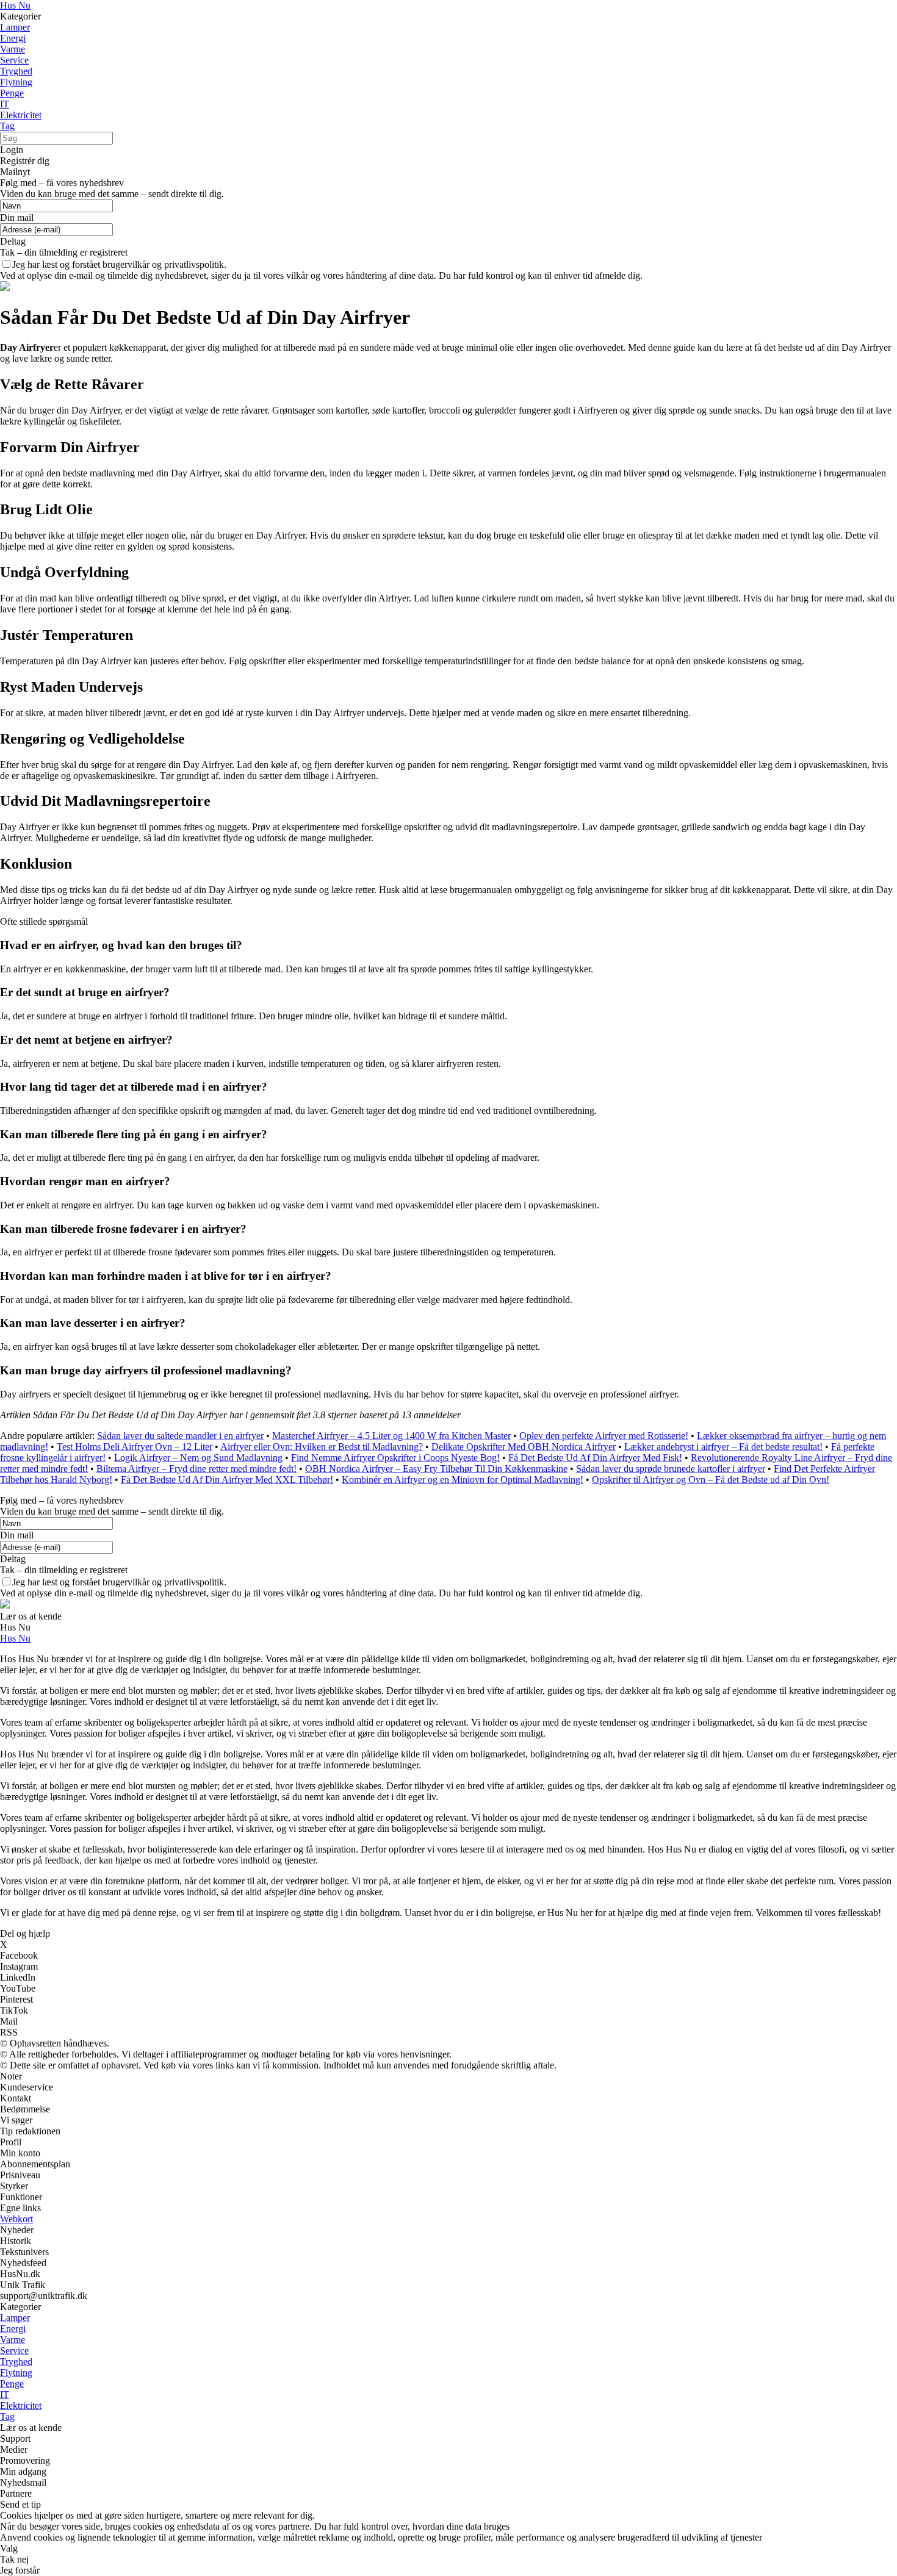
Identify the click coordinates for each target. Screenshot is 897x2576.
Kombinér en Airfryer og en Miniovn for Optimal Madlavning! (463, 1480)
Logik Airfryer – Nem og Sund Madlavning (198, 1458)
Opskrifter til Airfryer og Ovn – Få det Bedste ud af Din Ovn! (711, 1480)
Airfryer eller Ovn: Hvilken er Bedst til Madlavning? (322, 1447)
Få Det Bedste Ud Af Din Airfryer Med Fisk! (595, 1458)
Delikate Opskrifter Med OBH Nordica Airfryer (524, 1447)
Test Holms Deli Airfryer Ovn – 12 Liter (135, 1447)
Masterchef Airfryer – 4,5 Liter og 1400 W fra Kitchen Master (391, 1436)
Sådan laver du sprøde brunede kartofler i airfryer (671, 1469)
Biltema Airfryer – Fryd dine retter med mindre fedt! (196, 1469)
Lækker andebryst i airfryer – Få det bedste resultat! (723, 1447)
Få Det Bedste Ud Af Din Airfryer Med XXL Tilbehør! (227, 1480)
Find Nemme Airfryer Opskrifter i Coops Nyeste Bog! (395, 1458)
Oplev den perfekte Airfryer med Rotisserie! (604, 1436)
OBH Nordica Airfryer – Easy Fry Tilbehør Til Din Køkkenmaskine (436, 1469)
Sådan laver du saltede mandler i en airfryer (180, 1436)
